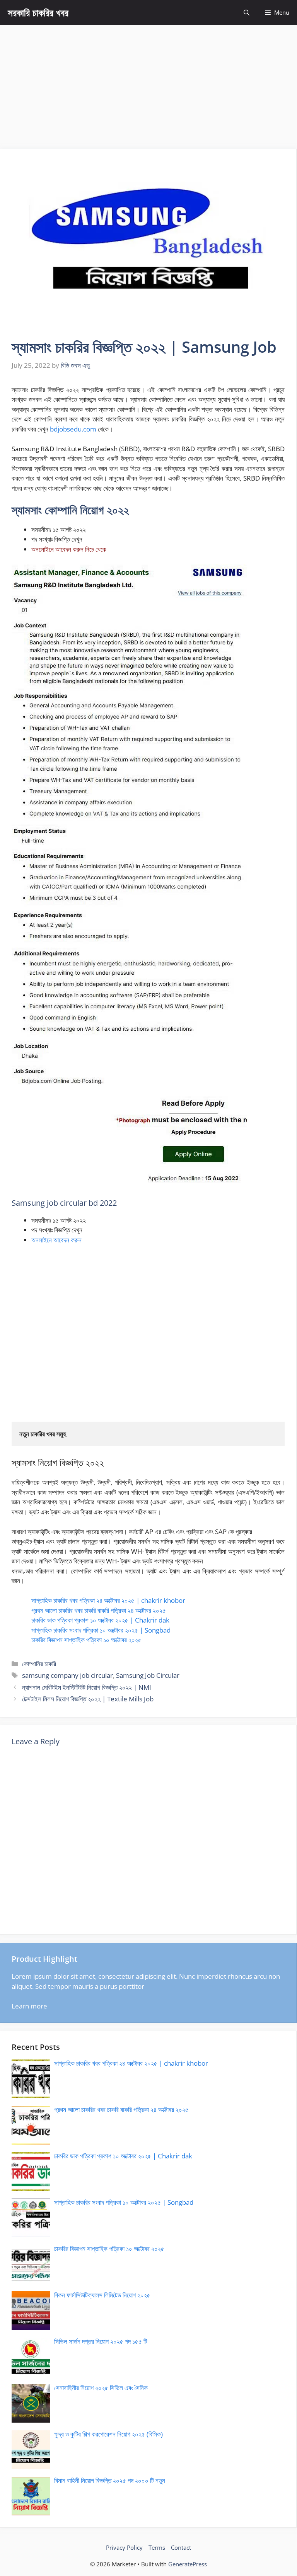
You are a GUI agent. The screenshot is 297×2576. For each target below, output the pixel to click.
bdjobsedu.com (73, 429)
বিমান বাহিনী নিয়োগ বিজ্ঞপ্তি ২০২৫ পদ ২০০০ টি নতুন (110, 2480)
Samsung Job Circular (148, 1675)
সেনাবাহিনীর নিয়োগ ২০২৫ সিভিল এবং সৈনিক (101, 2388)
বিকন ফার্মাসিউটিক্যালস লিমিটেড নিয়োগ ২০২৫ (102, 2295)
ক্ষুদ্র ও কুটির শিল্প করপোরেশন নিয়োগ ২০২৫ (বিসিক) (108, 2434)
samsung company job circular (67, 1675)
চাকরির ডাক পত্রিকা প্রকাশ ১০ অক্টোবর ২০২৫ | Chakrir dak (100, 1620)
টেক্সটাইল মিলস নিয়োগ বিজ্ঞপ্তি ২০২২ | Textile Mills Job (88, 1699)
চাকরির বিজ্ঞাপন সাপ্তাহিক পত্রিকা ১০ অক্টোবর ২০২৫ (86, 1640)
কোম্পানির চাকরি (39, 1664)
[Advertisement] (148, 83)
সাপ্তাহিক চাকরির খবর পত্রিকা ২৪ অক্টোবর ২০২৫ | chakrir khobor (108, 1600)
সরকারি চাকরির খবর (38, 12)
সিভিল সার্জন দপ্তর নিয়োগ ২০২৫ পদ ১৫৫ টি (101, 2341)
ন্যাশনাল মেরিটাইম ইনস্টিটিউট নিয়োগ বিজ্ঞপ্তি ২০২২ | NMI (87, 1687)
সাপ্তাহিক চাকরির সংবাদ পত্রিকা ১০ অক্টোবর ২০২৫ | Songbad (101, 1630)
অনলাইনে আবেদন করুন (56, 1240)
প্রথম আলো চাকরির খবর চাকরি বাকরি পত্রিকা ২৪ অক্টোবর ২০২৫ (99, 1610)
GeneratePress (188, 2564)
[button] (247, 13)
